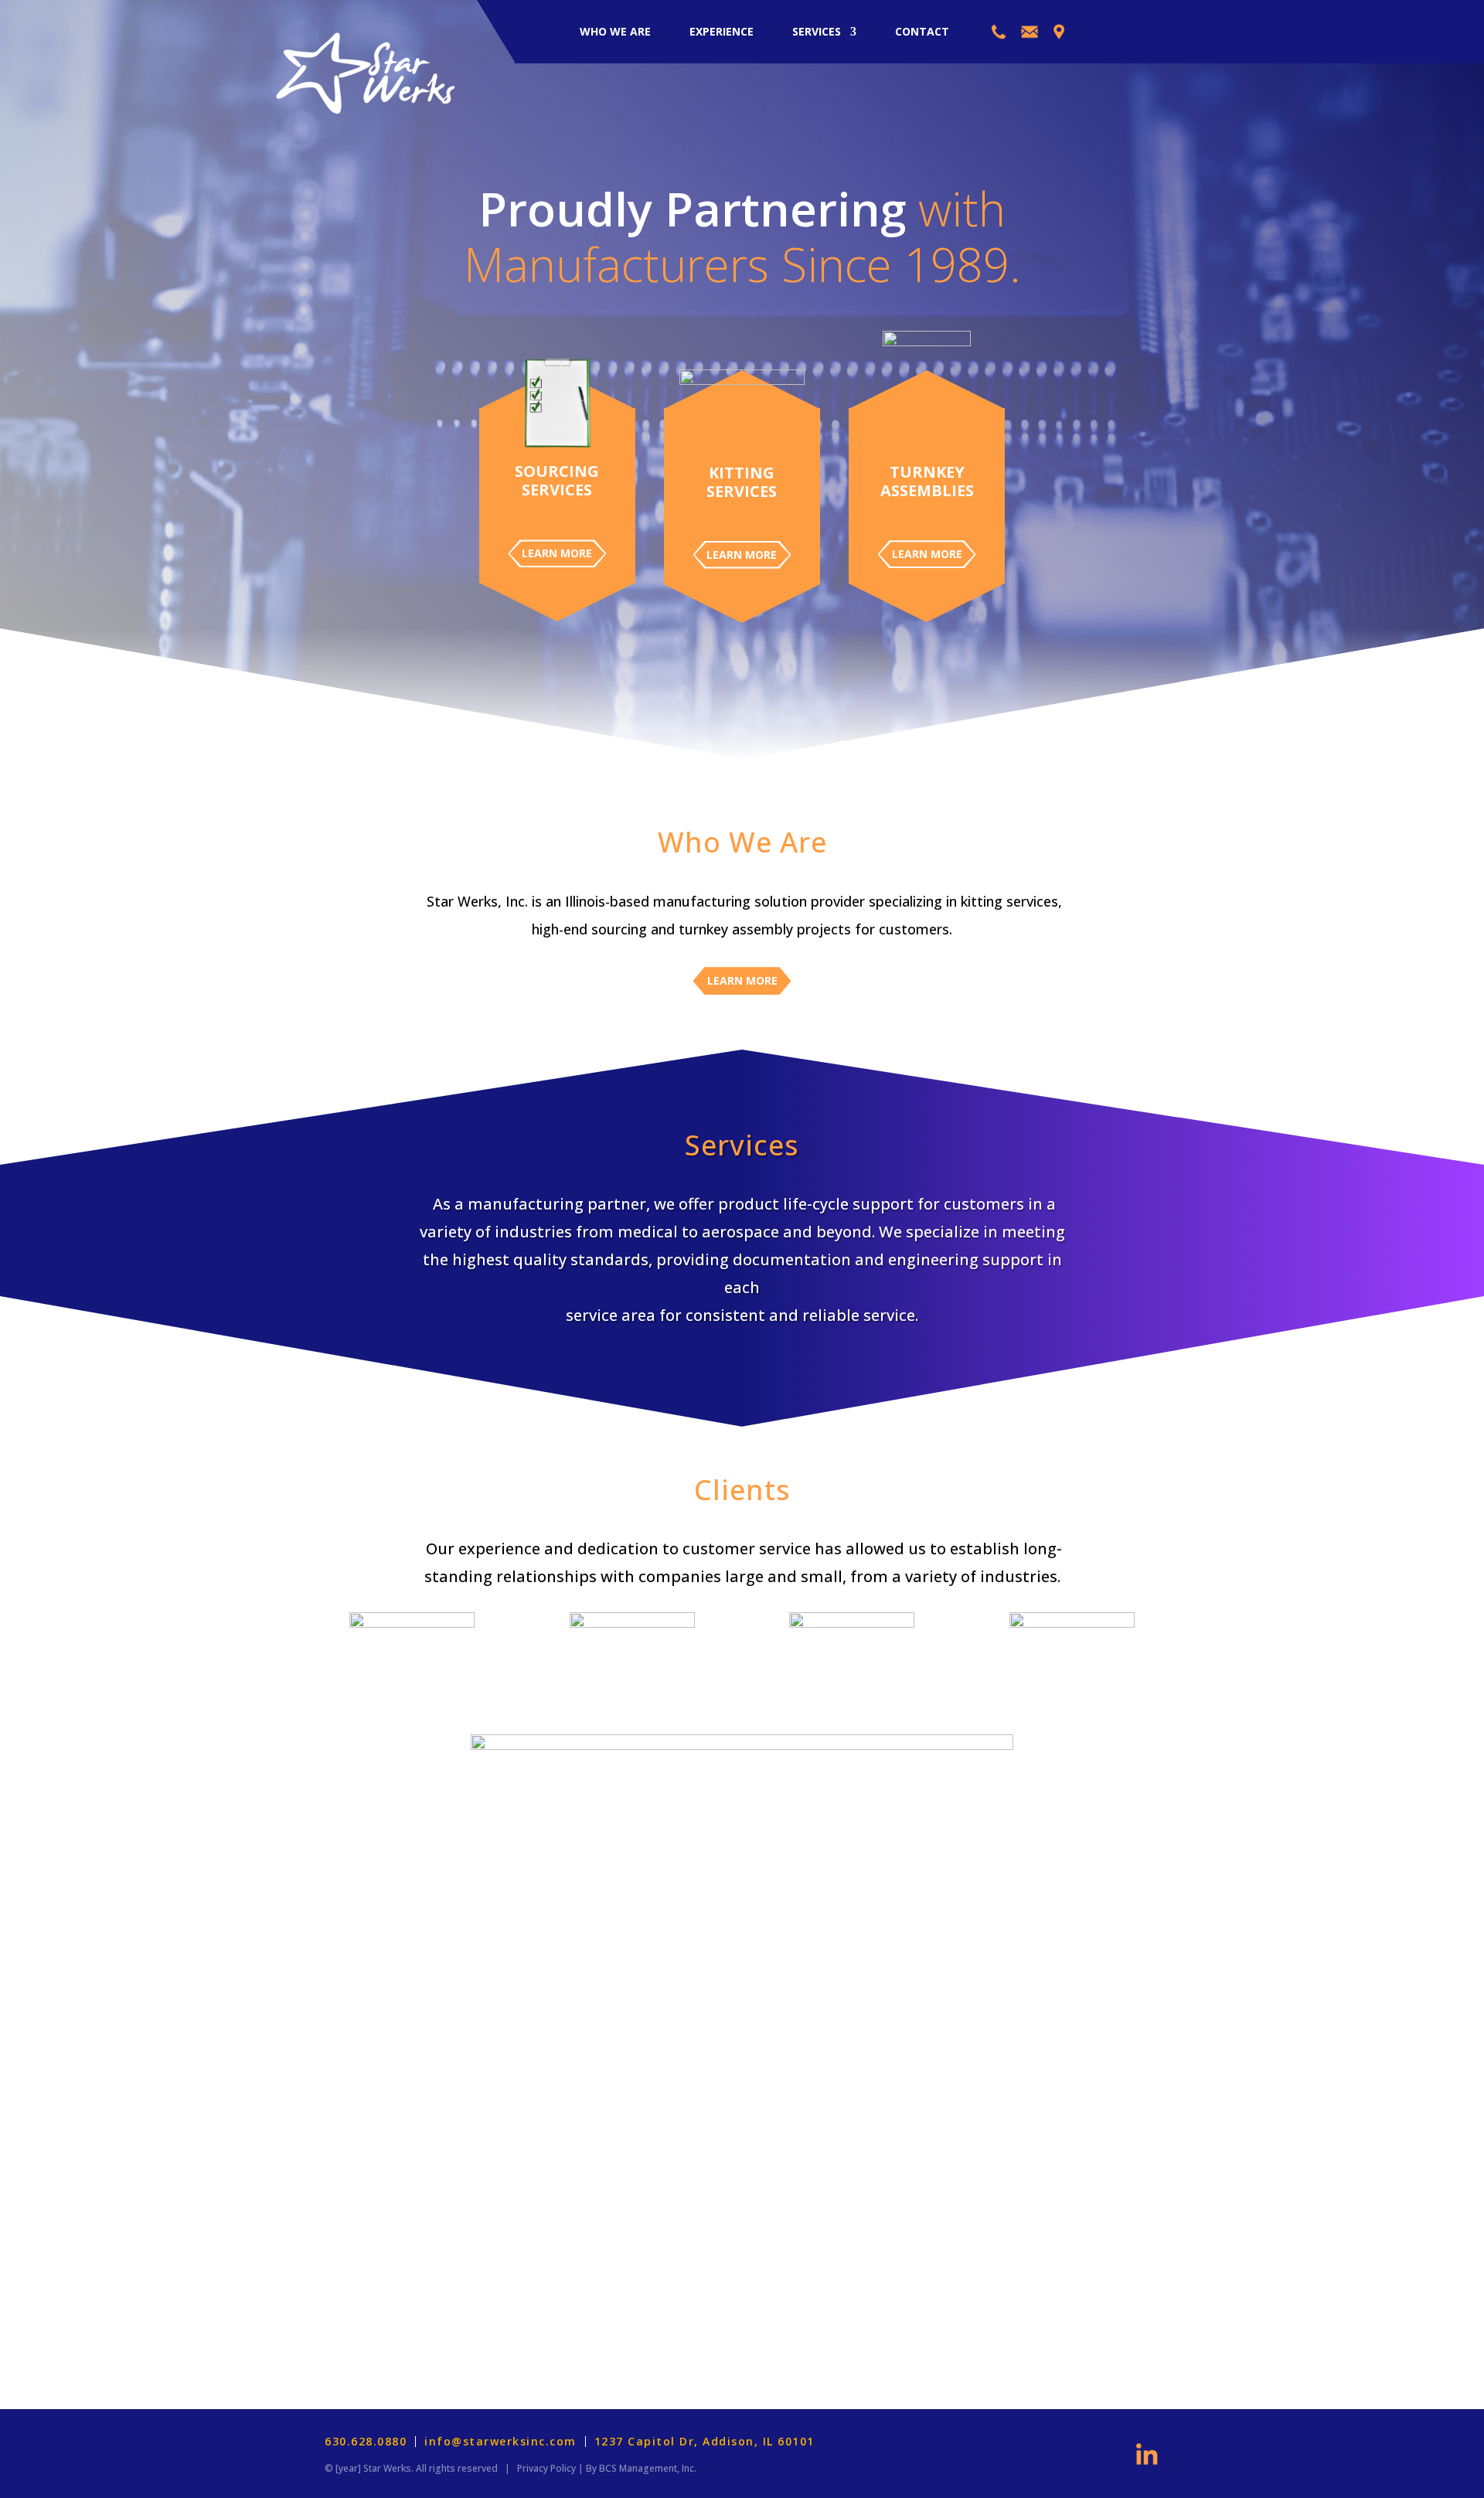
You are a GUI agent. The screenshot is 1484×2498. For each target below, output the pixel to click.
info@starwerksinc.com (500, 2442)
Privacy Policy (546, 2468)
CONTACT (922, 31)
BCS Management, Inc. (648, 2468)
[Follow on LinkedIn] (1147, 2454)
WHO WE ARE (615, 31)
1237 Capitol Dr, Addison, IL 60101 (705, 2442)
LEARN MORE (557, 553)
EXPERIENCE (722, 31)
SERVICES (817, 31)
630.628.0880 (366, 2442)
